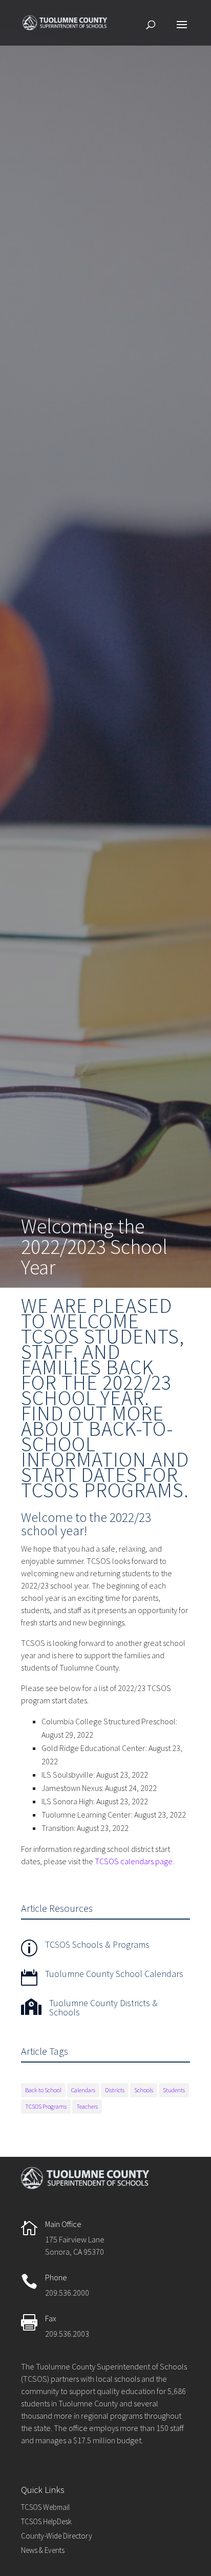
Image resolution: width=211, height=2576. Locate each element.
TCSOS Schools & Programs (97, 1944)
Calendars (83, 2090)
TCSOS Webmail (45, 2507)
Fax (51, 2318)
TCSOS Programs (46, 2106)
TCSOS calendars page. (134, 1861)
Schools (144, 2090)
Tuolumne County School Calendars (114, 1974)
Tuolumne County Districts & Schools (103, 2007)
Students (174, 2090)
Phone (56, 2277)
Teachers (87, 2106)
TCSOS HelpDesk (46, 2521)
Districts (115, 2090)
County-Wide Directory (57, 2536)
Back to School (43, 2090)
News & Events (43, 2550)
